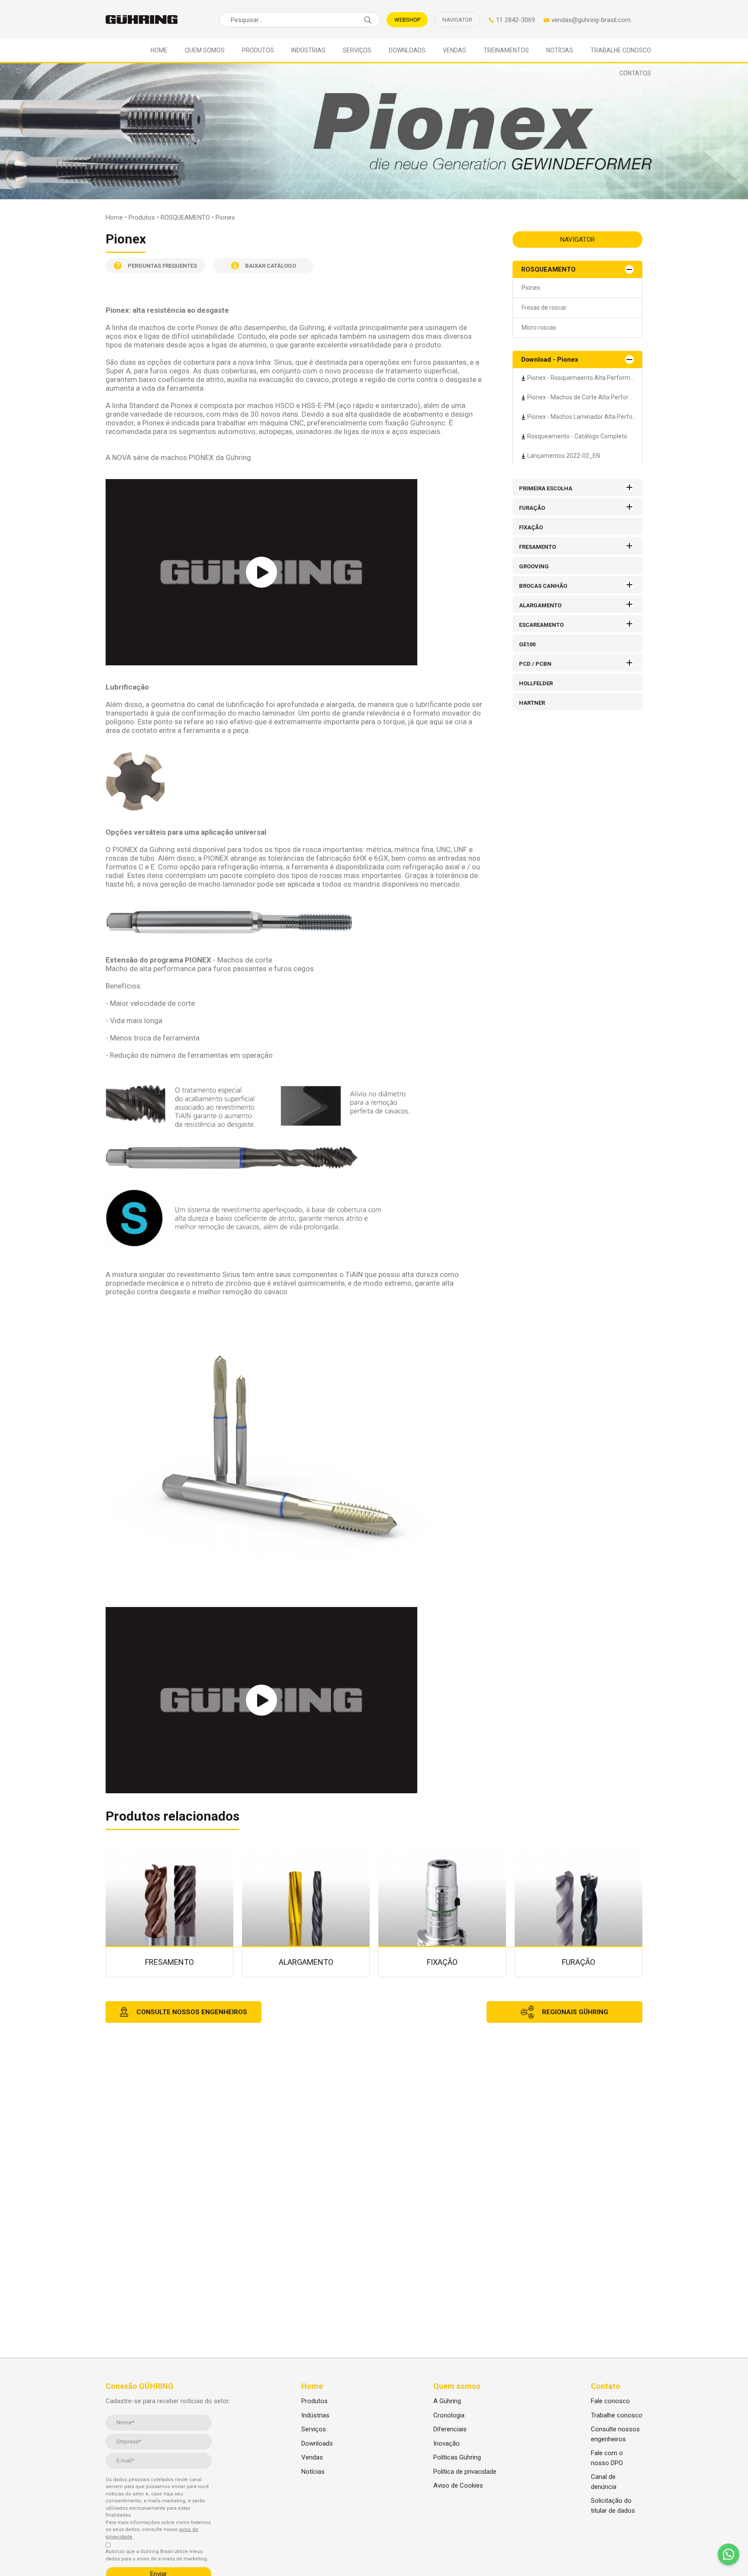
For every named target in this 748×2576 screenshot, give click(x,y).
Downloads (407, 50)
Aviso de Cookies (458, 2485)
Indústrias (308, 50)
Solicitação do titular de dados (613, 2506)
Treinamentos (506, 50)
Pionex (531, 288)
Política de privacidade (465, 2472)
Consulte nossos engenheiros (615, 2434)
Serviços (357, 50)
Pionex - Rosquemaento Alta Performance (585, 378)
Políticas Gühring (457, 2457)
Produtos (258, 50)
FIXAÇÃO (531, 527)
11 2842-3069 (516, 20)
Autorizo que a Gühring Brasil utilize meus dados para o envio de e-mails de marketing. (157, 2555)
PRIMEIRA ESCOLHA (546, 488)
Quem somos (205, 50)
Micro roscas (539, 327)
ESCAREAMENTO (541, 625)
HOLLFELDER (536, 683)
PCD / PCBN (535, 664)
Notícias (560, 50)
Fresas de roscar (544, 308)
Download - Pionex (550, 360)
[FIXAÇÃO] (447, 1913)
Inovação (447, 2443)
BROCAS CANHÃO (543, 586)
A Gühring (447, 2401)
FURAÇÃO (532, 508)
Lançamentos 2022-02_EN (564, 456)
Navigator (457, 20)
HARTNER (532, 703)
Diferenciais (450, 2429)
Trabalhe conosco (621, 50)
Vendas (455, 50)
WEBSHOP (407, 20)
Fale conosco (610, 2401)
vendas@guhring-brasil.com (591, 20)
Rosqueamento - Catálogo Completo (577, 436)
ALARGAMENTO (540, 605)
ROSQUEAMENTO (548, 269)
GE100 (527, 644)
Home (159, 50)
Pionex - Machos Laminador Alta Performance (585, 417)
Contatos (635, 73)
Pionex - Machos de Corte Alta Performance (585, 397)
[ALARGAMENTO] (310, 1913)
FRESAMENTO (537, 547)
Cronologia (449, 2415)
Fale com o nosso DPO (607, 2458)
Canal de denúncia (604, 2482)
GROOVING (534, 566)
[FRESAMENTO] (174, 1913)
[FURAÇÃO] (583, 1913)
